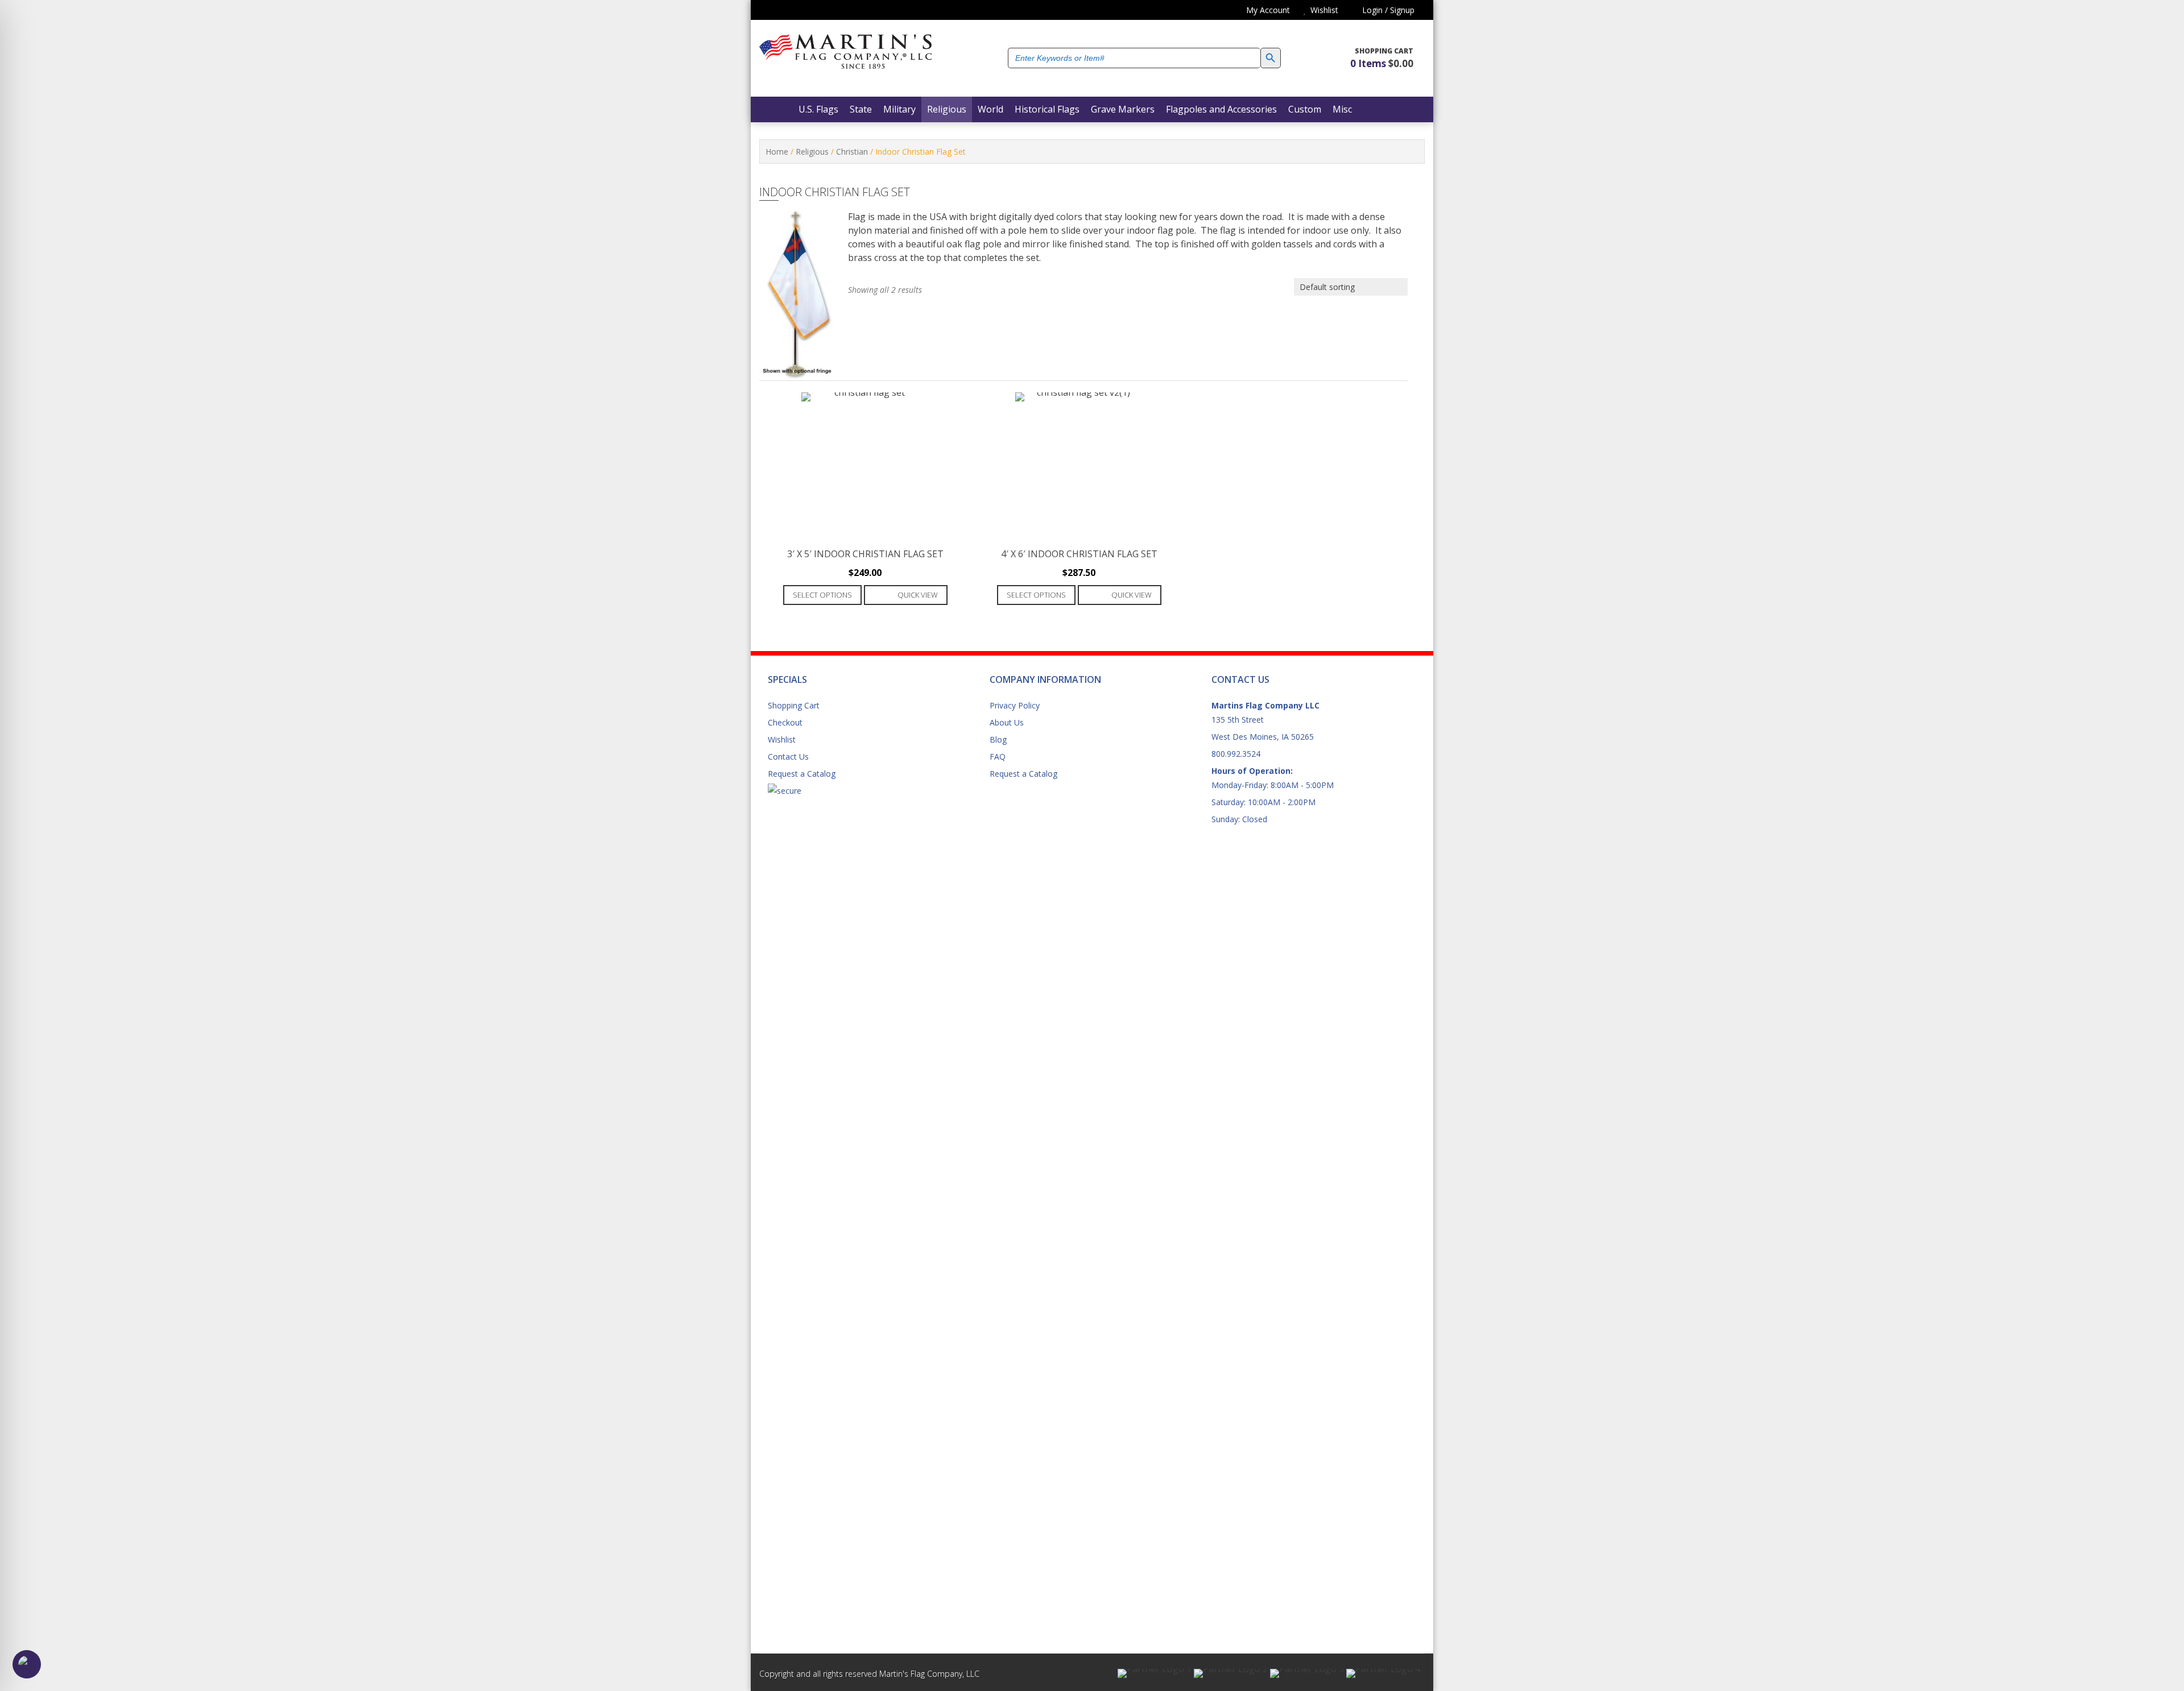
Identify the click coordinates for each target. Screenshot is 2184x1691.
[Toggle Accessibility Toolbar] (27, 1664)
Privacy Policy (1015, 705)
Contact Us (788, 757)
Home (777, 152)
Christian (852, 152)
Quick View (918, 595)
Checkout (785, 722)
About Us (1007, 722)
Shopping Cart (794, 705)
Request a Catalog (802, 774)
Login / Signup (1387, 10)
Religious (812, 152)
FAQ (998, 757)
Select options (822, 595)
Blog (998, 739)
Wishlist (782, 739)
